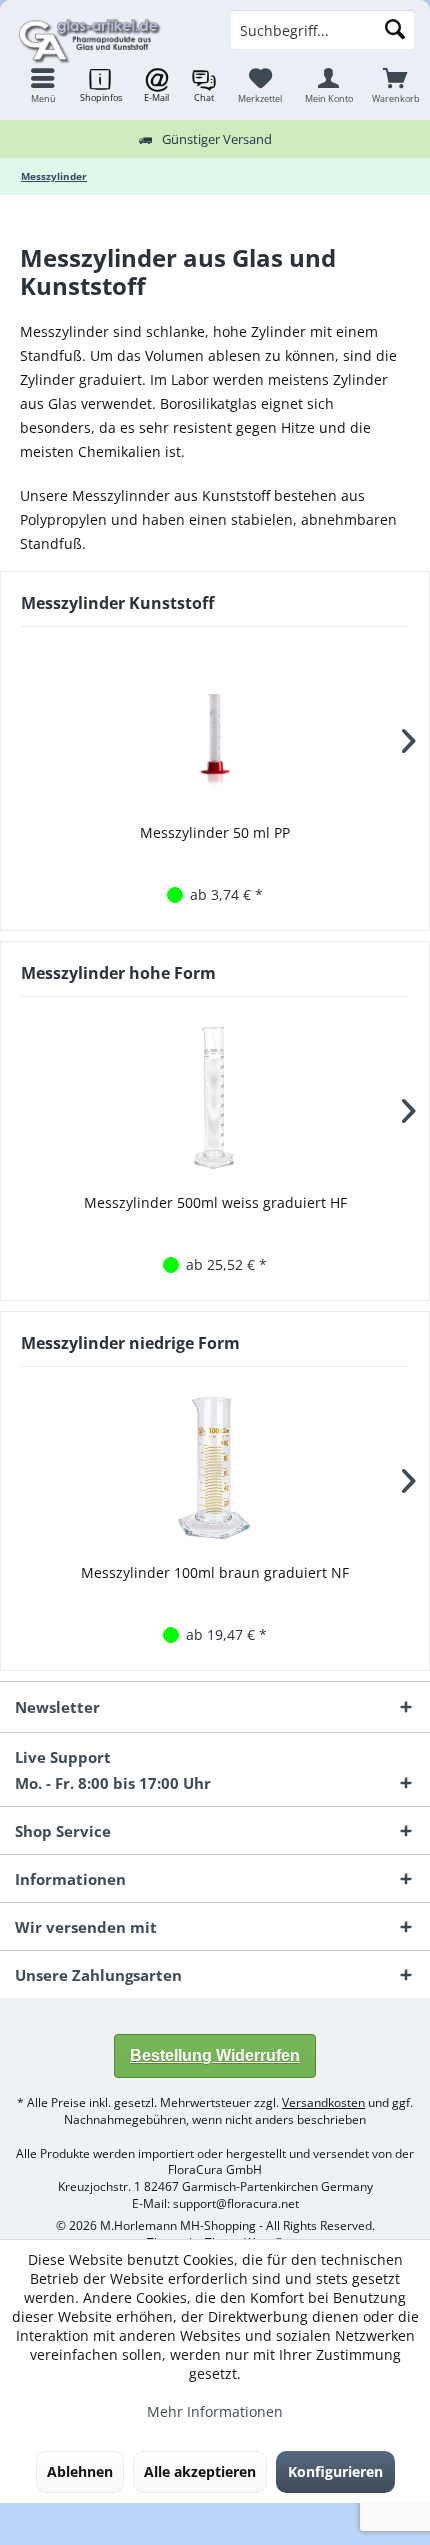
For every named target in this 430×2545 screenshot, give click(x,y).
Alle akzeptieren (200, 2471)
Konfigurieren (335, 2471)
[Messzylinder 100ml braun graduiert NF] (215, 1468)
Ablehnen (80, 2471)
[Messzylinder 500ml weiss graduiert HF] (215, 1098)
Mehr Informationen (215, 2411)
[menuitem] (395, 85)
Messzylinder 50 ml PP (215, 832)
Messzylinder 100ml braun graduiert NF (215, 1572)
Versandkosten (323, 2102)
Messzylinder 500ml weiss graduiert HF (215, 1202)
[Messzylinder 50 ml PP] (215, 728)
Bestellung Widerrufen (215, 2055)
